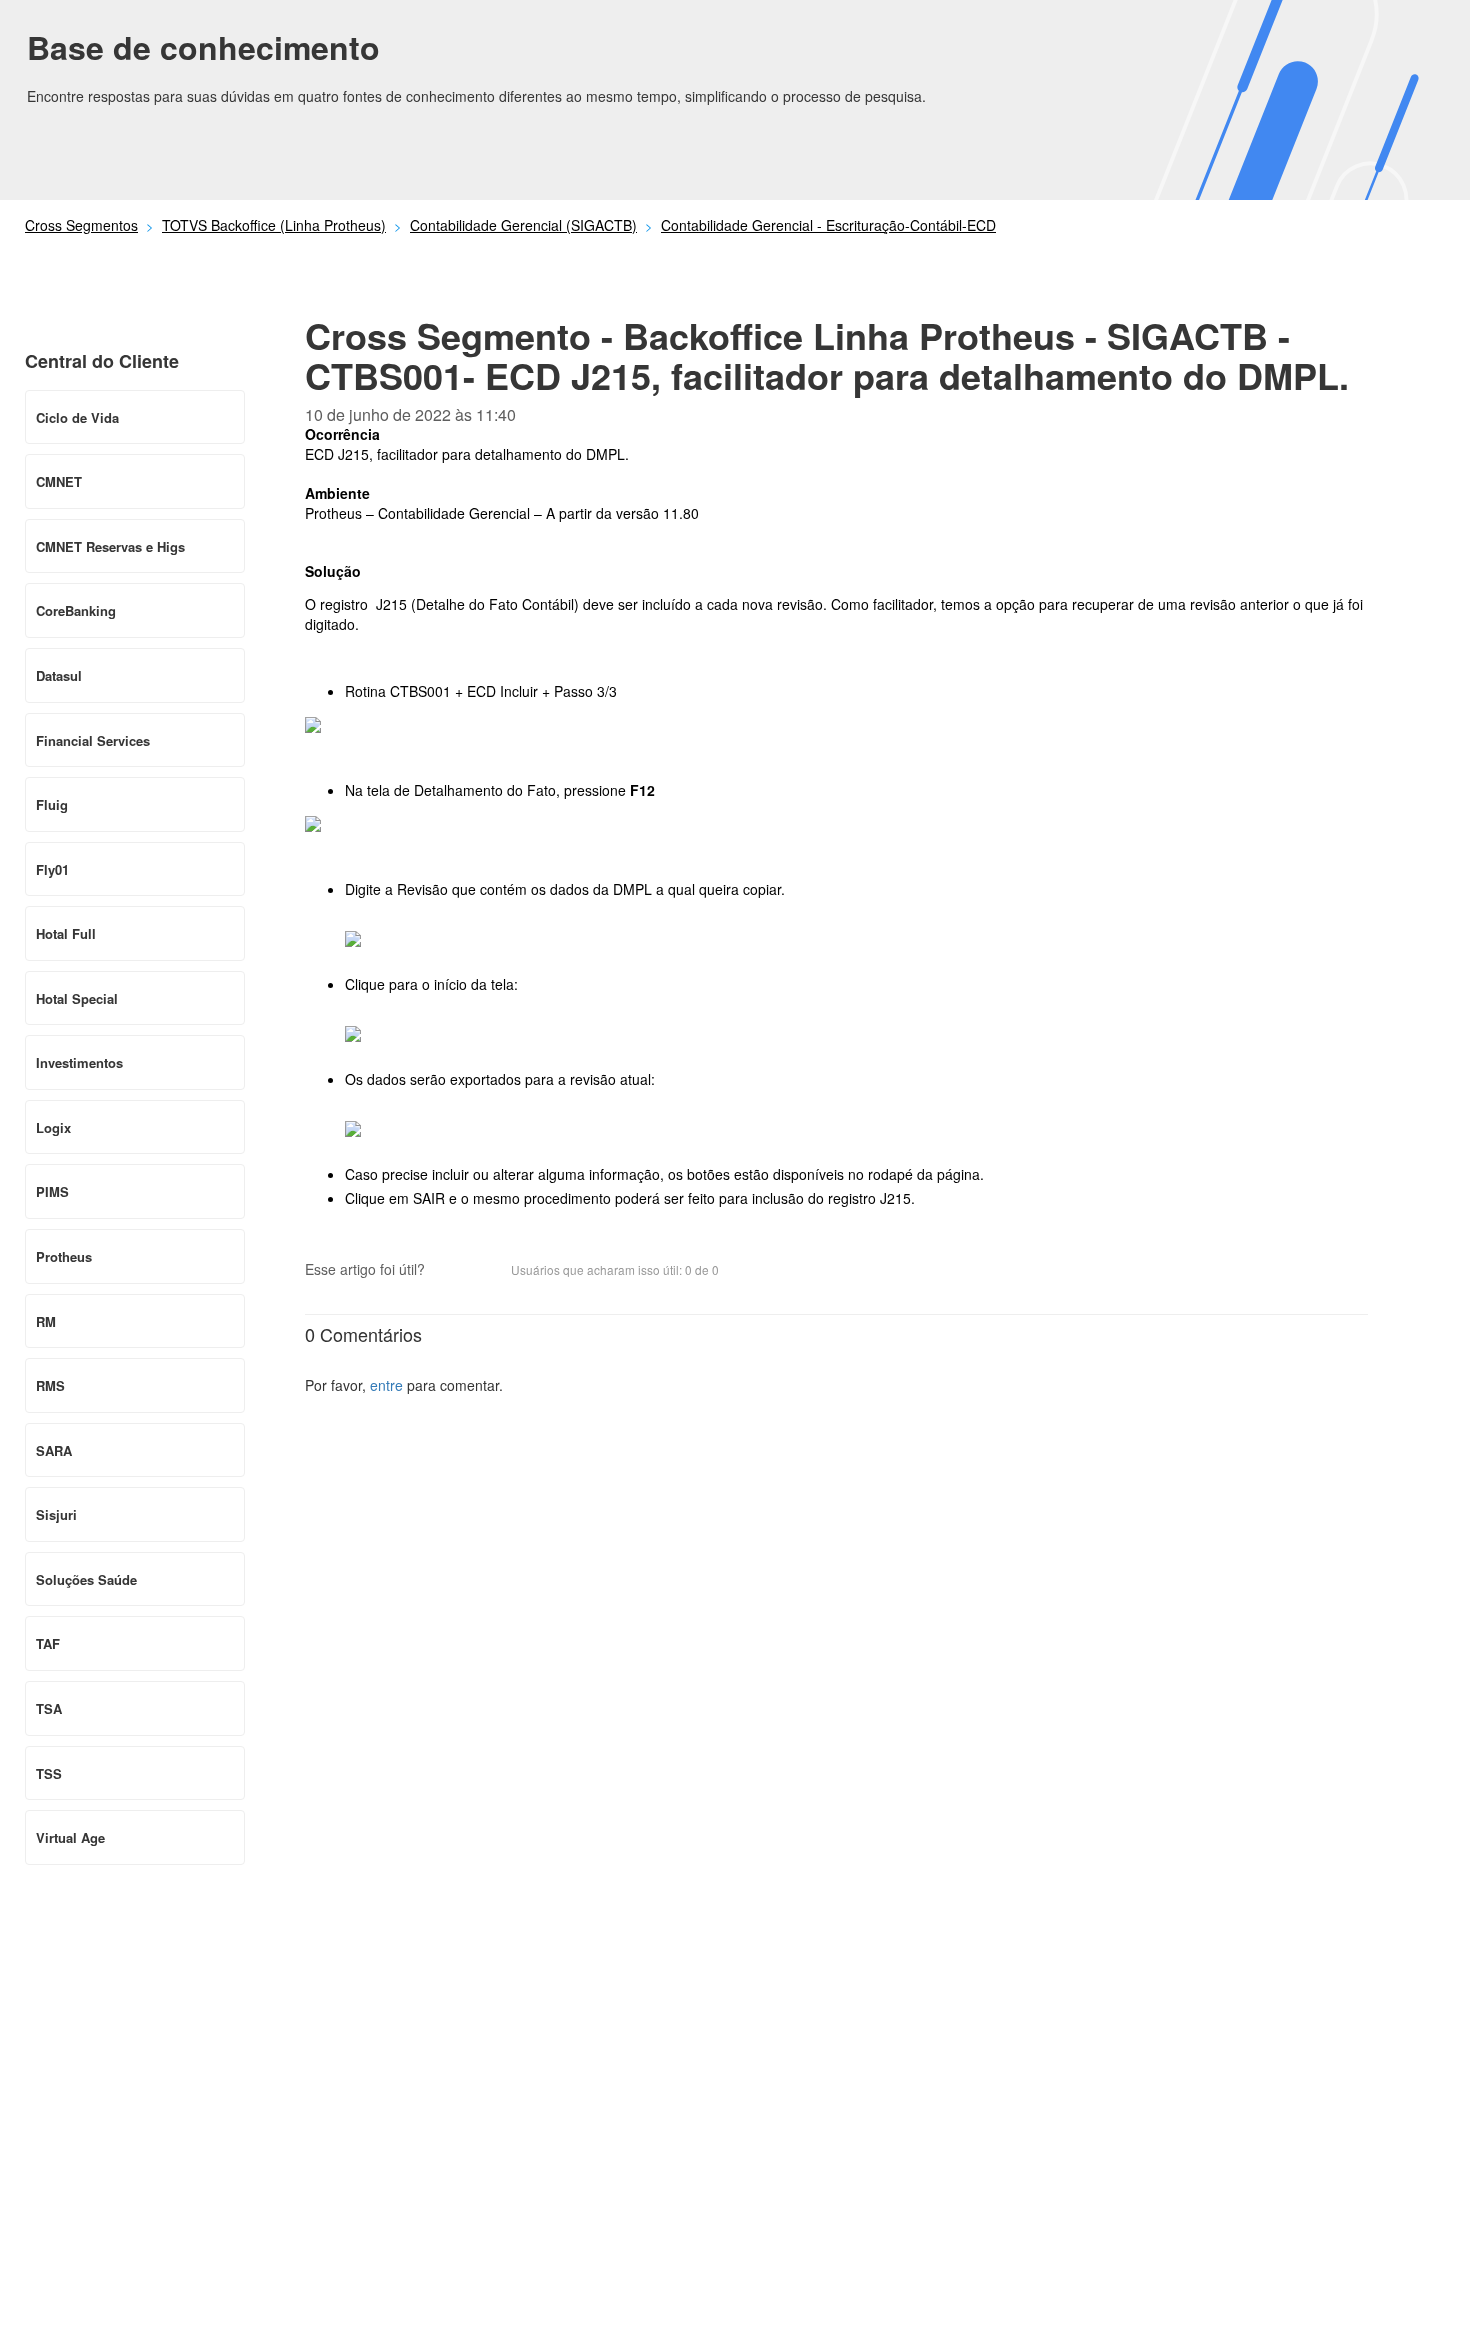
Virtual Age (70, 1837)
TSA (49, 1708)
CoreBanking (76, 610)
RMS (50, 1385)
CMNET (59, 481)
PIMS (52, 1191)
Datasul (59, 675)
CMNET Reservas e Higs (110, 546)
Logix (53, 1127)
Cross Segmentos (81, 225)
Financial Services (93, 740)
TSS (49, 1773)
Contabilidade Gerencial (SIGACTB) (523, 225)
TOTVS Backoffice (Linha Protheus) (274, 225)
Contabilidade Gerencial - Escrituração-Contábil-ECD (828, 225)
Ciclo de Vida (77, 417)
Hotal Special (77, 998)
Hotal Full (66, 933)
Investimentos (79, 1062)
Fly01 (52, 869)
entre (386, 1385)
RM (46, 1321)
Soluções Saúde (86, 1579)
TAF (48, 1643)
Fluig (52, 804)
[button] (450, 1271)
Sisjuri (56, 1514)
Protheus (64, 1256)
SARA (54, 1450)
